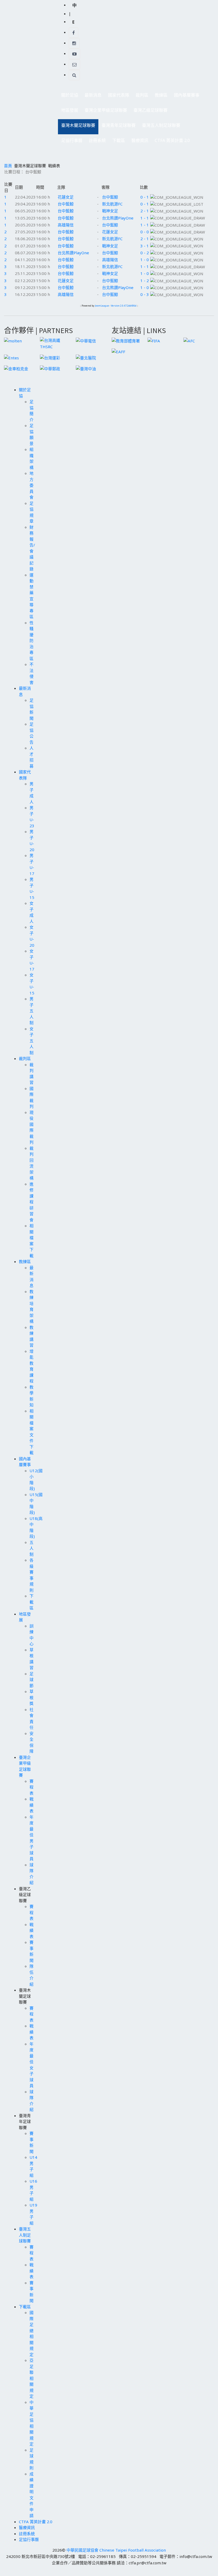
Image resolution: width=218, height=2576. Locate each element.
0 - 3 (145, 294)
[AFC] (189, 340)
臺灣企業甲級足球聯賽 (104, 112)
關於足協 (68, 96)
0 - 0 (145, 232)
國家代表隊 (117, 96)
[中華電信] (86, 340)
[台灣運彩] (50, 357)
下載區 (117, 142)
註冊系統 (97, 140)
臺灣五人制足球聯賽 (160, 127)
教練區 (160, 96)
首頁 (8, 166)
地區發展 (68, 112)
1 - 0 (145, 260)
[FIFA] (154, 340)
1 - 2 (145, 281)
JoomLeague (102, 306)
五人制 (32, 1548)
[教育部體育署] (126, 340)
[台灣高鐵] (55, 343)
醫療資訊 (140, 140)
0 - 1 (145, 197)
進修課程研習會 (32, 1202)
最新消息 (91, 96)
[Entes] (11, 357)
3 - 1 (145, 246)
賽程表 (32, 1787)
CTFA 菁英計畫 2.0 (172, 140)
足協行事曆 (72, 140)
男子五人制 (32, 1011)
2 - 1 (145, 211)
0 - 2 (145, 253)
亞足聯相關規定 (32, 2378)
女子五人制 (32, 1041)
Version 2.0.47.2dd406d (124, 306)
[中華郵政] (50, 368)
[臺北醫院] (86, 357)
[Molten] (13, 340)
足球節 (32, 1680)
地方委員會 (32, 485)
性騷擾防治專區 (32, 641)
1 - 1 (145, 218)
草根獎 (32, 1697)
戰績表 (32, 1805)
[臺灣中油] (86, 368)
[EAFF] (118, 351)
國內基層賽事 (185, 96)
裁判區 (140, 96)
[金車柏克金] (16, 368)
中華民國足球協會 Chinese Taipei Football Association (116, 2550)
